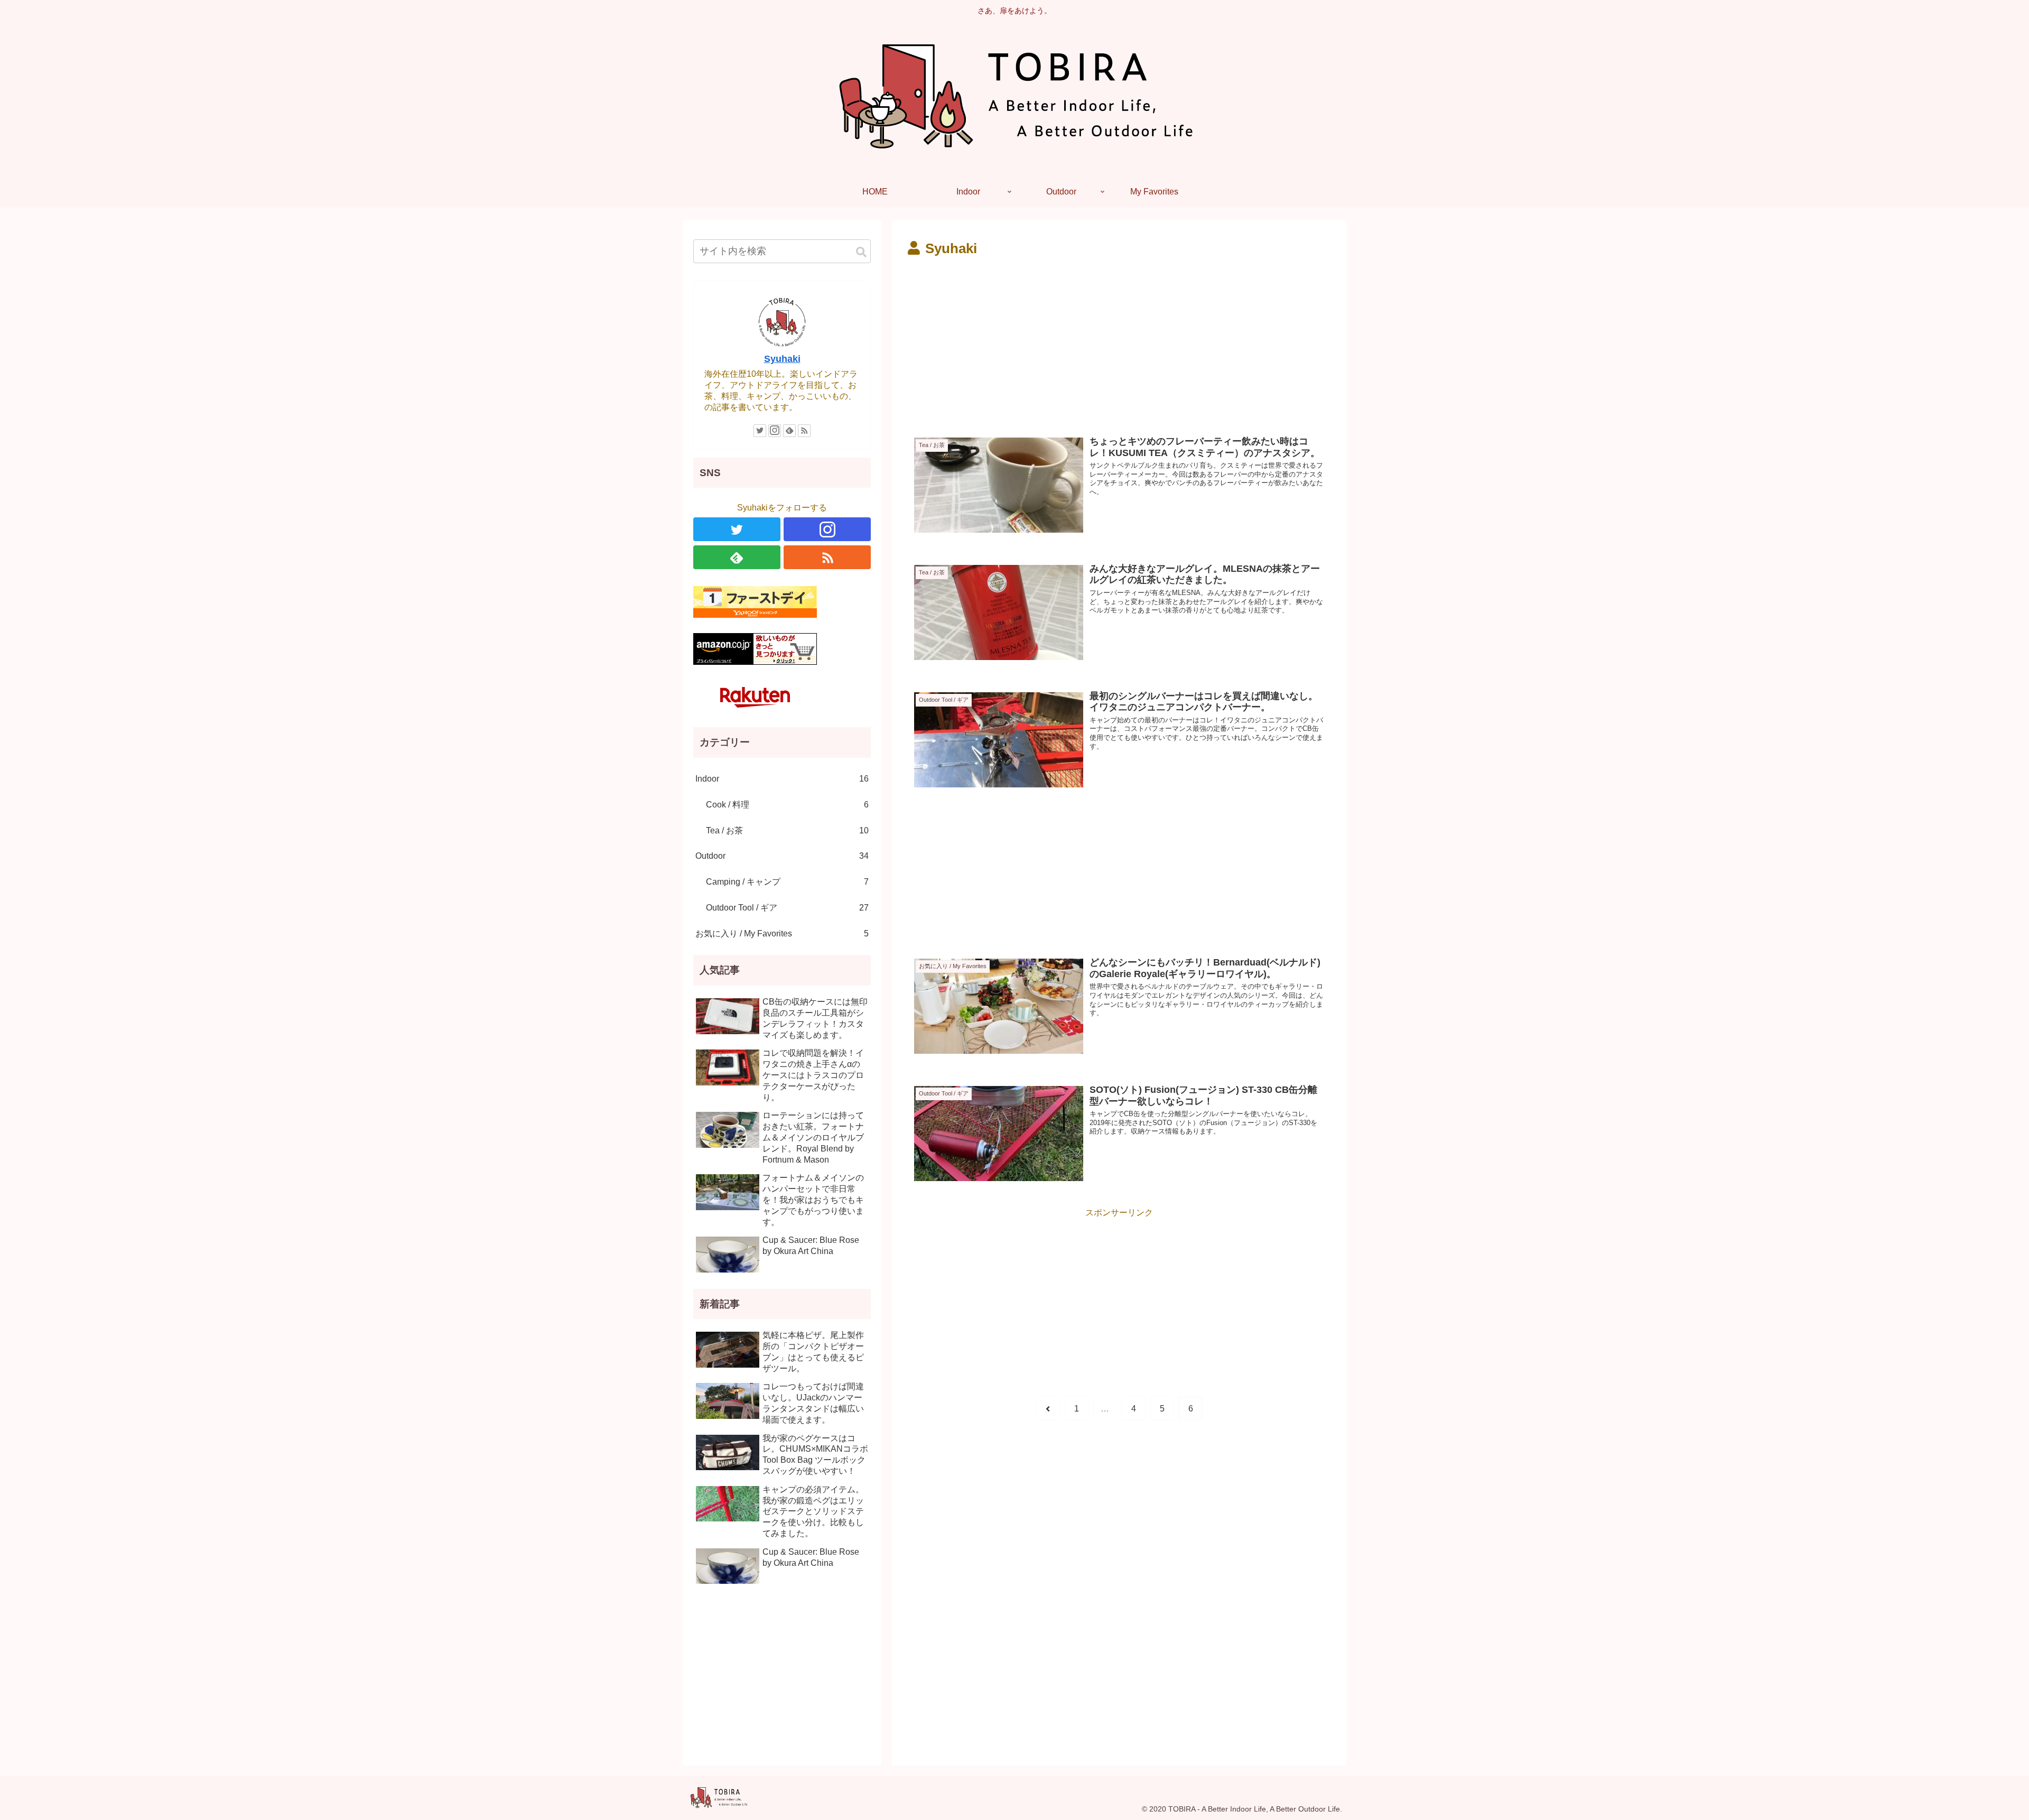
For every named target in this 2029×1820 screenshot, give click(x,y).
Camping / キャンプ (787, 882)
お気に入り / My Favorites (782, 934)
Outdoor (782, 856)
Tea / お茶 (787, 830)
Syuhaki (782, 359)
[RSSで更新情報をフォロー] (804, 431)
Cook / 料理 (787, 805)
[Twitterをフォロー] (760, 431)
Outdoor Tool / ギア (787, 908)
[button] (861, 252)
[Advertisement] (1013, 340)
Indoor (782, 779)
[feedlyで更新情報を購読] (789, 431)
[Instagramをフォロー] (775, 431)
